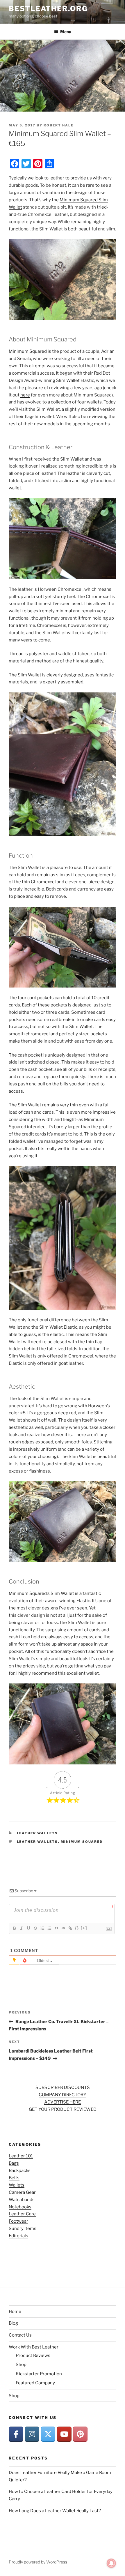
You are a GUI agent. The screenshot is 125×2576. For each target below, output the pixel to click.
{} (77, 1928)
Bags (14, 2163)
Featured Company (35, 2383)
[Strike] (35, 1928)
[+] (84, 1928)
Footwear (18, 2221)
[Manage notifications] (111, 2563)
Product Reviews (33, 2355)
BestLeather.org (48, 9)
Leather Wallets (37, 1833)
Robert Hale (59, 125)
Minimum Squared (28, 351)
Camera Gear (22, 2192)
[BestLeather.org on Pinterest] (80, 2434)
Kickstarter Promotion (39, 2374)
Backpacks (20, 2171)
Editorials (18, 2236)
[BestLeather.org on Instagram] (32, 2434)
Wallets (17, 2185)
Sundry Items (23, 2228)
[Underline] (28, 1928)
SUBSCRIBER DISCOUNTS (63, 2087)
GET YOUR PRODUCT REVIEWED (63, 2109)
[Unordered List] (49, 1928)
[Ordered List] (42, 1928)
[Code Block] (63, 1928)
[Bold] (14, 1928)
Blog (13, 2323)
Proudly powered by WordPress (38, 2562)
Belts (14, 2178)
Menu (66, 32)
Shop (21, 2365)
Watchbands (22, 2200)
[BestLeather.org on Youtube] (64, 2434)
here (25, 395)
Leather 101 (21, 2156)
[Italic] (21, 1928)
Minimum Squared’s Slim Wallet (41, 1593)
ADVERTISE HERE (63, 2102)
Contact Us (20, 2335)
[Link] (70, 1928)
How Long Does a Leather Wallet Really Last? (55, 2511)
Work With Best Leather (34, 2347)
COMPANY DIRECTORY (63, 2095)
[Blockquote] (56, 1928)
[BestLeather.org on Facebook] (16, 2434)
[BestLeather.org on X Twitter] (48, 2434)
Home (15, 2311)
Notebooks (20, 2207)
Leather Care (22, 2214)
